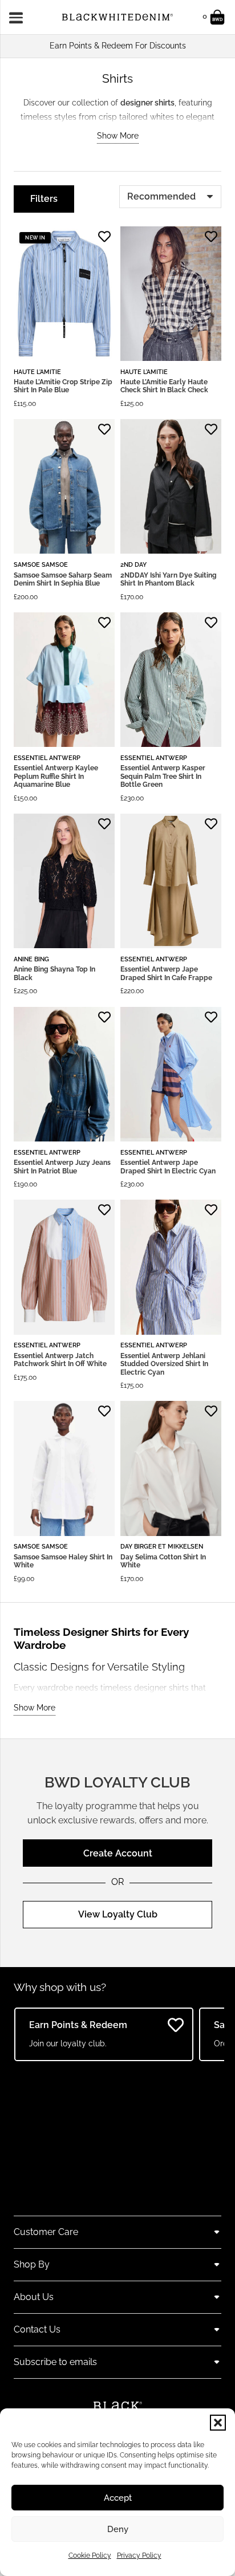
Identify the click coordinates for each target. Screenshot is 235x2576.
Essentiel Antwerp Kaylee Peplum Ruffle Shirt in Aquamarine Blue (56, 776)
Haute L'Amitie (37, 372)
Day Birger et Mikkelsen (162, 1546)
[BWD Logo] (117, 17)
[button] (218, 2423)
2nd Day (133, 564)
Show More (118, 136)
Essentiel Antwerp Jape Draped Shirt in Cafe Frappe (166, 973)
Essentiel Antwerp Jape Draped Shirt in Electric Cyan (168, 1167)
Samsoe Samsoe (41, 564)
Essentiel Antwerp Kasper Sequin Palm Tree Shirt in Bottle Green (163, 776)
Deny (118, 2529)
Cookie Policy (90, 2555)
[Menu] (20, 17)
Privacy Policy (139, 2555)
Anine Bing (31, 959)
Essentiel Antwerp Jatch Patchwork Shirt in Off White (60, 1360)
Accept (118, 2498)
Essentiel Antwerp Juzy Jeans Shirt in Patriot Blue (62, 1167)
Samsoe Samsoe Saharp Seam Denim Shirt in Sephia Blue (63, 579)
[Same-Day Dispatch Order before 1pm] (117, 46)
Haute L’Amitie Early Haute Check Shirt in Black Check (164, 386)
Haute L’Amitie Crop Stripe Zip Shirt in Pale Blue (63, 386)
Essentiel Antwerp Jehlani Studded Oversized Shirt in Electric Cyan (164, 1364)
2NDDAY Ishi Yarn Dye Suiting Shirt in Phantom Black (169, 579)
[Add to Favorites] (104, 237)
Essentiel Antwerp (47, 758)
